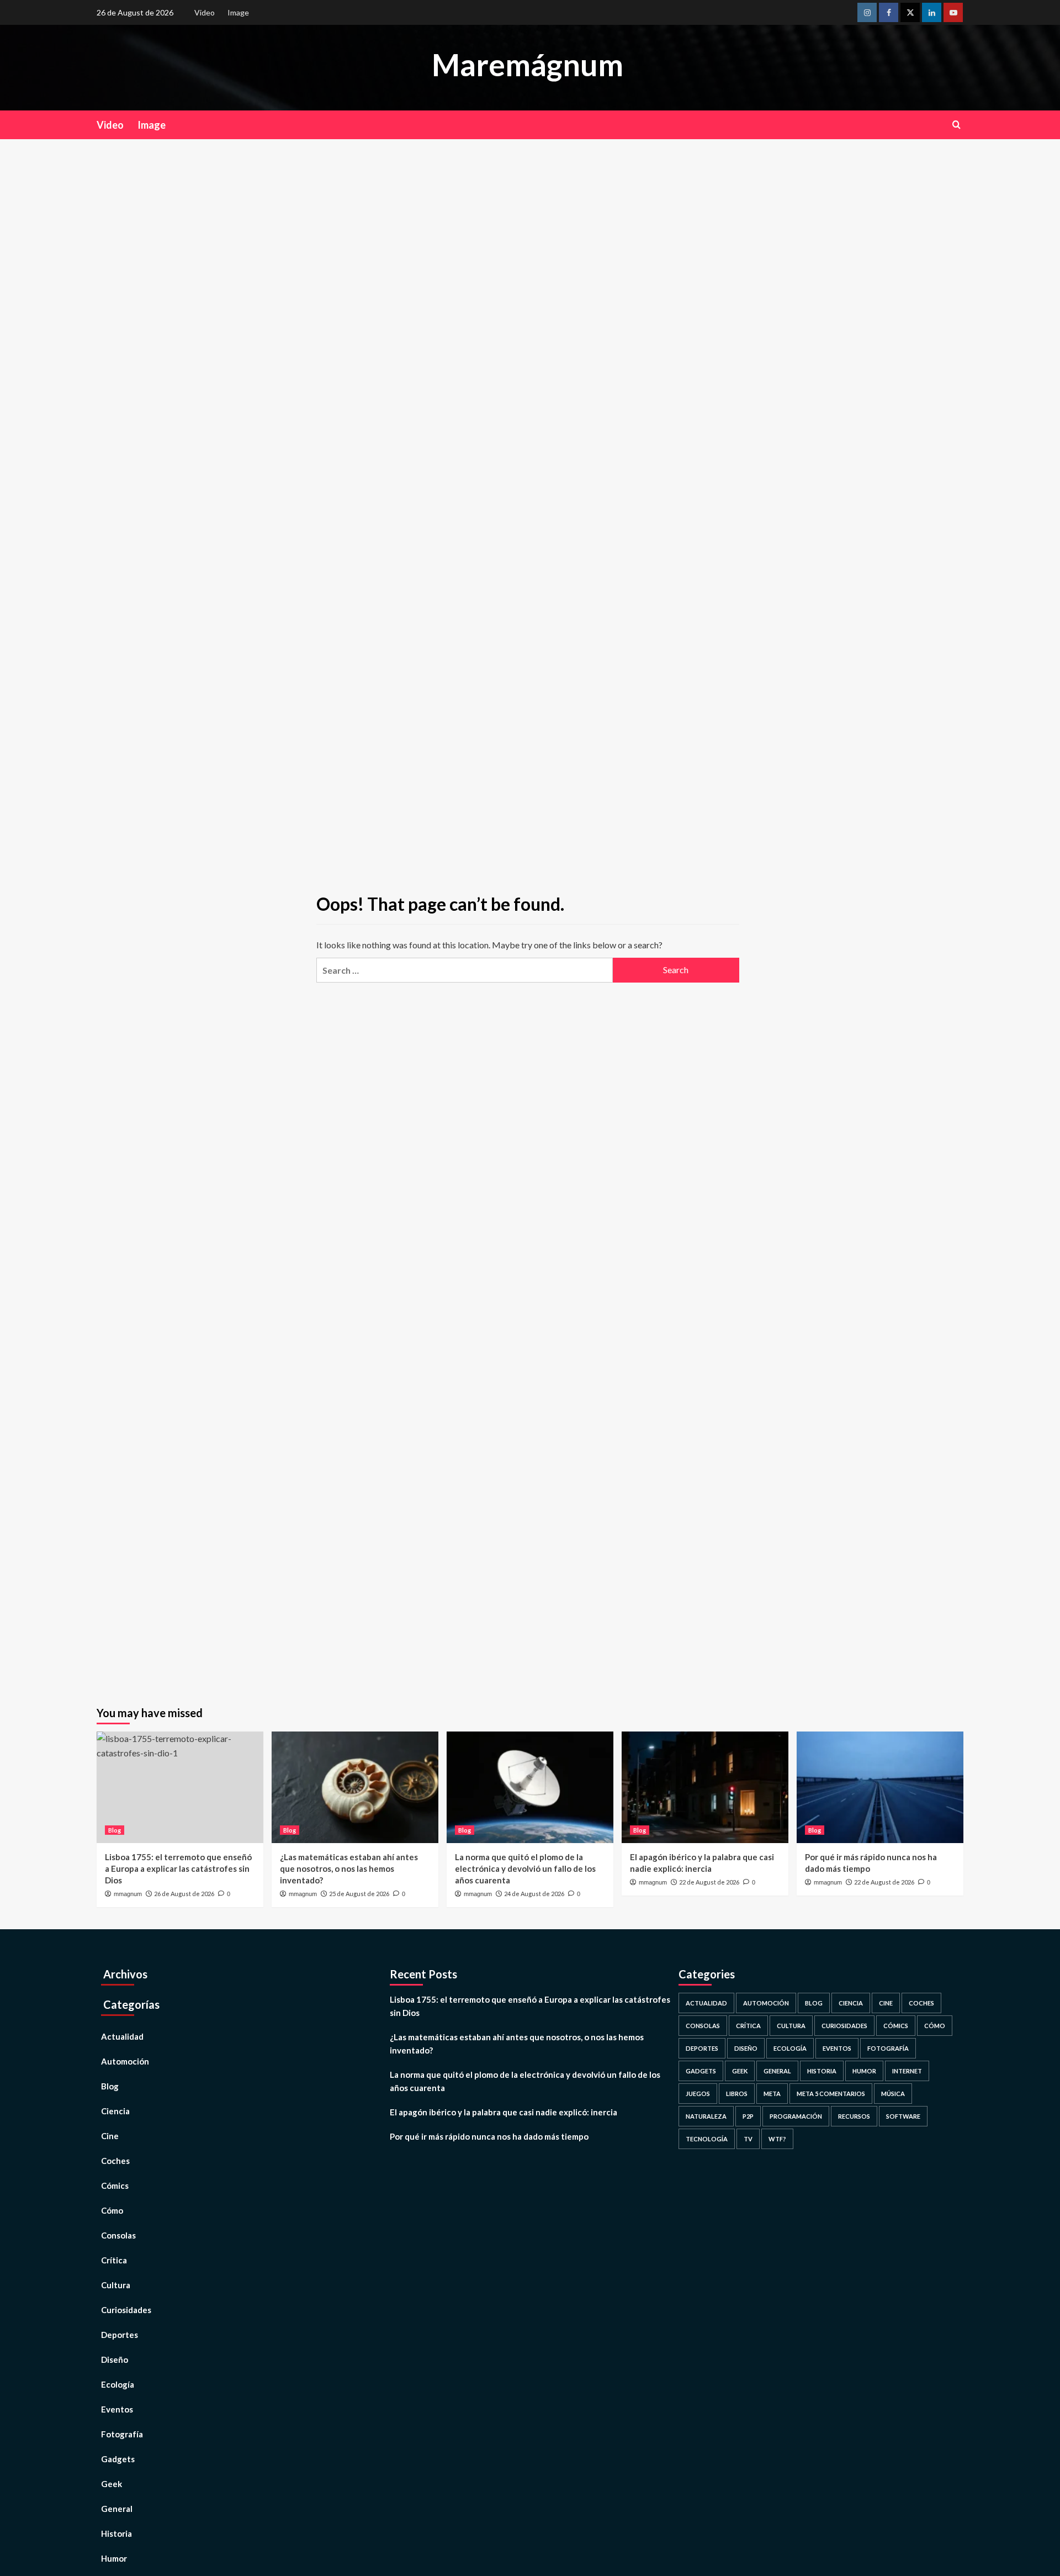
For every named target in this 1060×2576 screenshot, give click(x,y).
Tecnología (707, 2139)
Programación (796, 2116)
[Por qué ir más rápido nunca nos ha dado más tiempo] (880, 1787)
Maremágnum (528, 65)
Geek (112, 2484)
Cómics (115, 2186)
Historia (116, 2533)
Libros (737, 2094)
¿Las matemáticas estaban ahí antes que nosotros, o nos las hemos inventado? (349, 1868)
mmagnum (128, 1894)
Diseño (115, 2359)
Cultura (116, 2285)
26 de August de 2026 (184, 1894)
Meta (772, 2094)
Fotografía (122, 2434)
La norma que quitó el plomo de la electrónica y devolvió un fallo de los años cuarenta (525, 1868)
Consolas (118, 2235)
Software (903, 2116)
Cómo (112, 2210)
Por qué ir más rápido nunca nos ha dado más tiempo (489, 2136)
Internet (907, 2071)
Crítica (114, 2260)
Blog (115, 1830)
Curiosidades (126, 2310)
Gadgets (118, 2459)
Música (893, 2094)
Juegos (698, 2094)
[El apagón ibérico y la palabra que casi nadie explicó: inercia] (705, 1787)
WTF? (777, 2139)
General (117, 2509)
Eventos (117, 2409)
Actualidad (122, 2036)
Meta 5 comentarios (831, 2094)
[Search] (956, 125)
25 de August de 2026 (359, 1894)
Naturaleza (706, 2116)
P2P (748, 2116)
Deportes (120, 2335)
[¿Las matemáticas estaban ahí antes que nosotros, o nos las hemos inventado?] (355, 1787)
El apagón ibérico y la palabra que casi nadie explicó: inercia (504, 2112)
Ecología (118, 2384)
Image (238, 12)
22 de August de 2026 (709, 1882)
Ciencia (115, 2111)
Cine (110, 2136)
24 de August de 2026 (534, 1894)
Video (205, 12)
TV (748, 2139)
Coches (115, 2161)
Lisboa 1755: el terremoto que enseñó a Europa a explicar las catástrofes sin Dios (178, 1868)
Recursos (854, 2116)
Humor (114, 2558)
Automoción (125, 2061)
